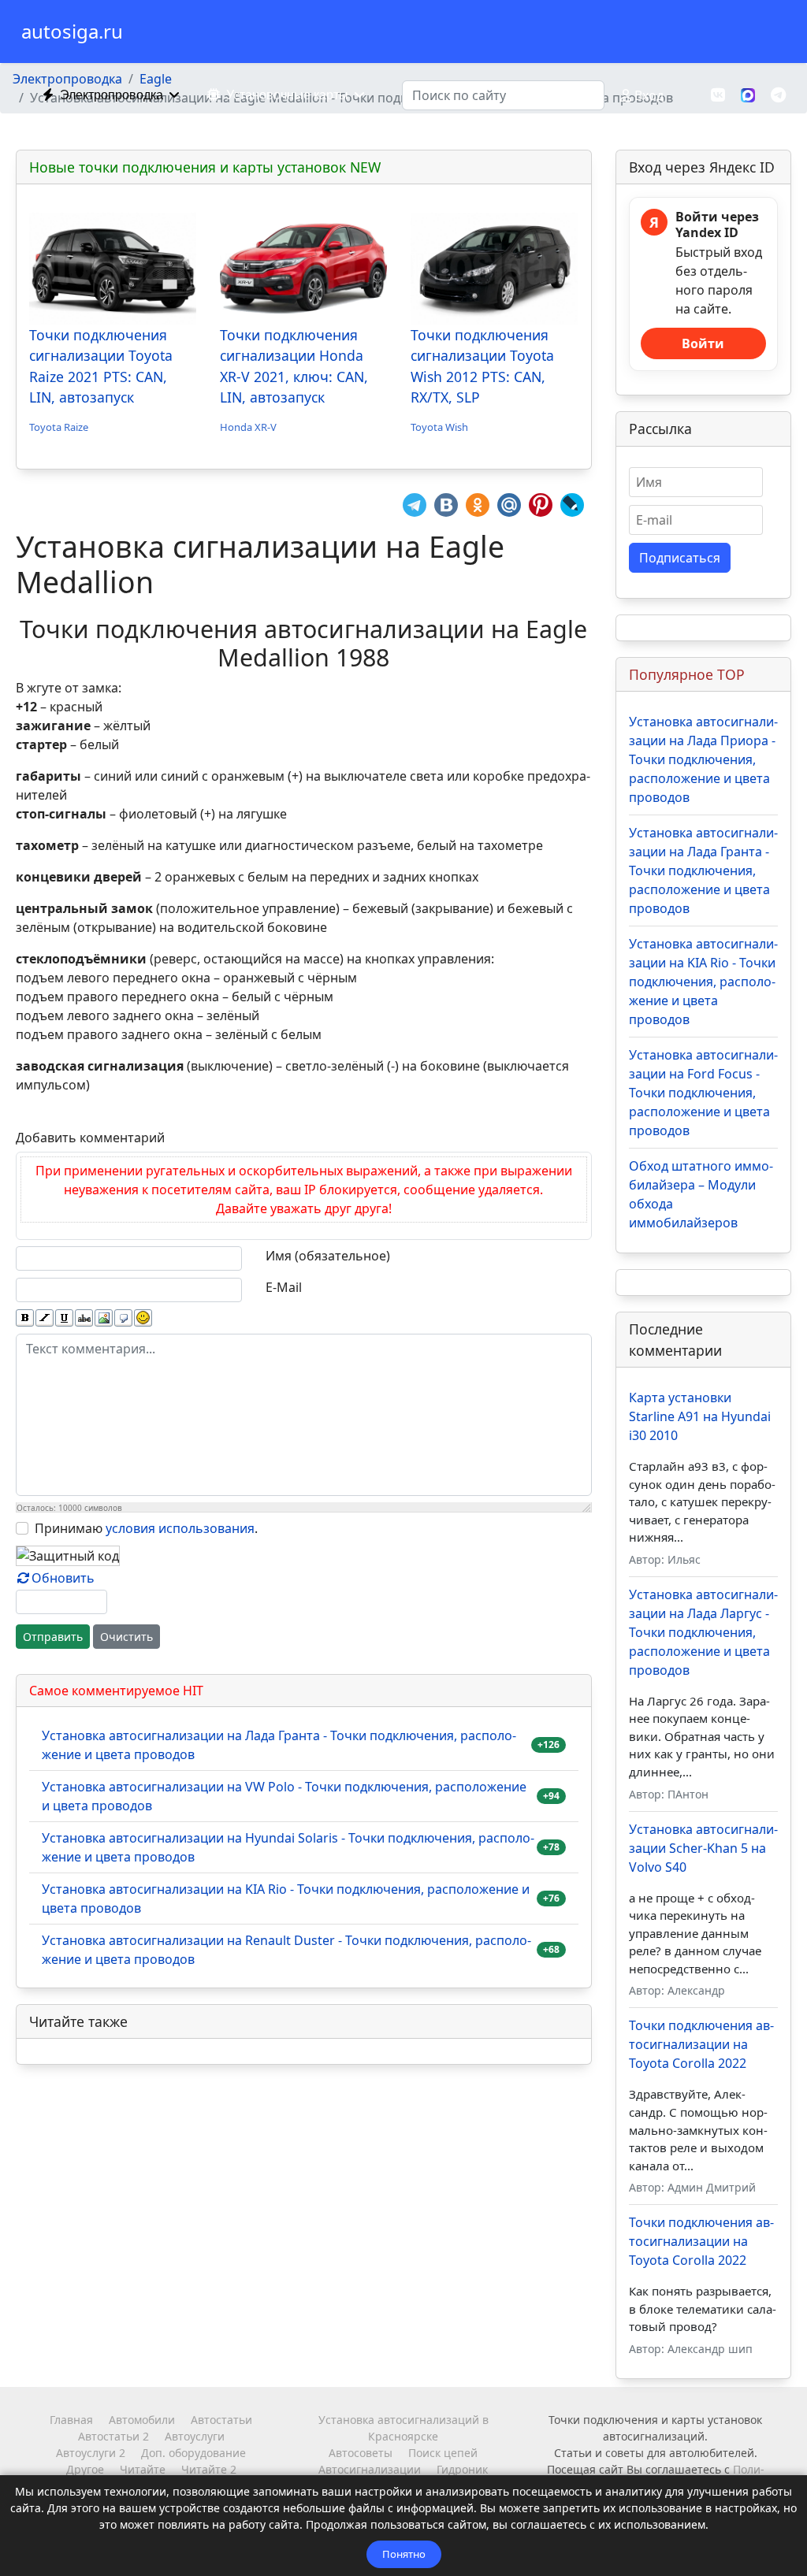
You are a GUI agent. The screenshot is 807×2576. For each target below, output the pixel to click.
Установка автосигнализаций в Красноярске (403, 2428)
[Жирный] (25, 1318)
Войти (703, 343)
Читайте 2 (209, 2469)
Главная (71, 2420)
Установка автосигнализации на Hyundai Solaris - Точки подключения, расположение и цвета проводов (288, 1847)
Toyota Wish (439, 427)
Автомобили (142, 2420)
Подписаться (680, 558)
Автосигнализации (370, 2469)
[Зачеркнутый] (84, 1318)
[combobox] (503, 95)
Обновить (63, 1578)
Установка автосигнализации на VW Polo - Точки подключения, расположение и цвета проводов (284, 1796)
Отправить (53, 1637)
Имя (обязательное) (328, 1256)
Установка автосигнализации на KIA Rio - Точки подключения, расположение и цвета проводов (286, 1899)
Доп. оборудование (193, 2453)
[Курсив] (45, 1318)
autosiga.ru (72, 32)
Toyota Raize (59, 427)
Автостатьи (221, 2420)
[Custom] (778, 95)
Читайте (143, 2469)
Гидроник (462, 2469)
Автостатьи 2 (113, 2436)
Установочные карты (287, 95)
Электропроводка (112, 95)
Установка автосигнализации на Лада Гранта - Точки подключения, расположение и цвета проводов (279, 1745)
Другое (85, 2469)
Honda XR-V (248, 427)
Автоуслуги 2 (91, 2453)
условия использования (180, 1528)
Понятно (404, 2554)
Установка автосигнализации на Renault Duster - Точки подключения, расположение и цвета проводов (286, 1950)
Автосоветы (361, 2453)
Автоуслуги (195, 2436)
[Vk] (718, 95)
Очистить (126, 1637)
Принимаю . (146, 1528)
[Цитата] (123, 1318)
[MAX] (748, 94)
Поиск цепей (443, 2453)
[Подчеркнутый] (64, 1318)
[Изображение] (104, 1318)
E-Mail (284, 1287)
